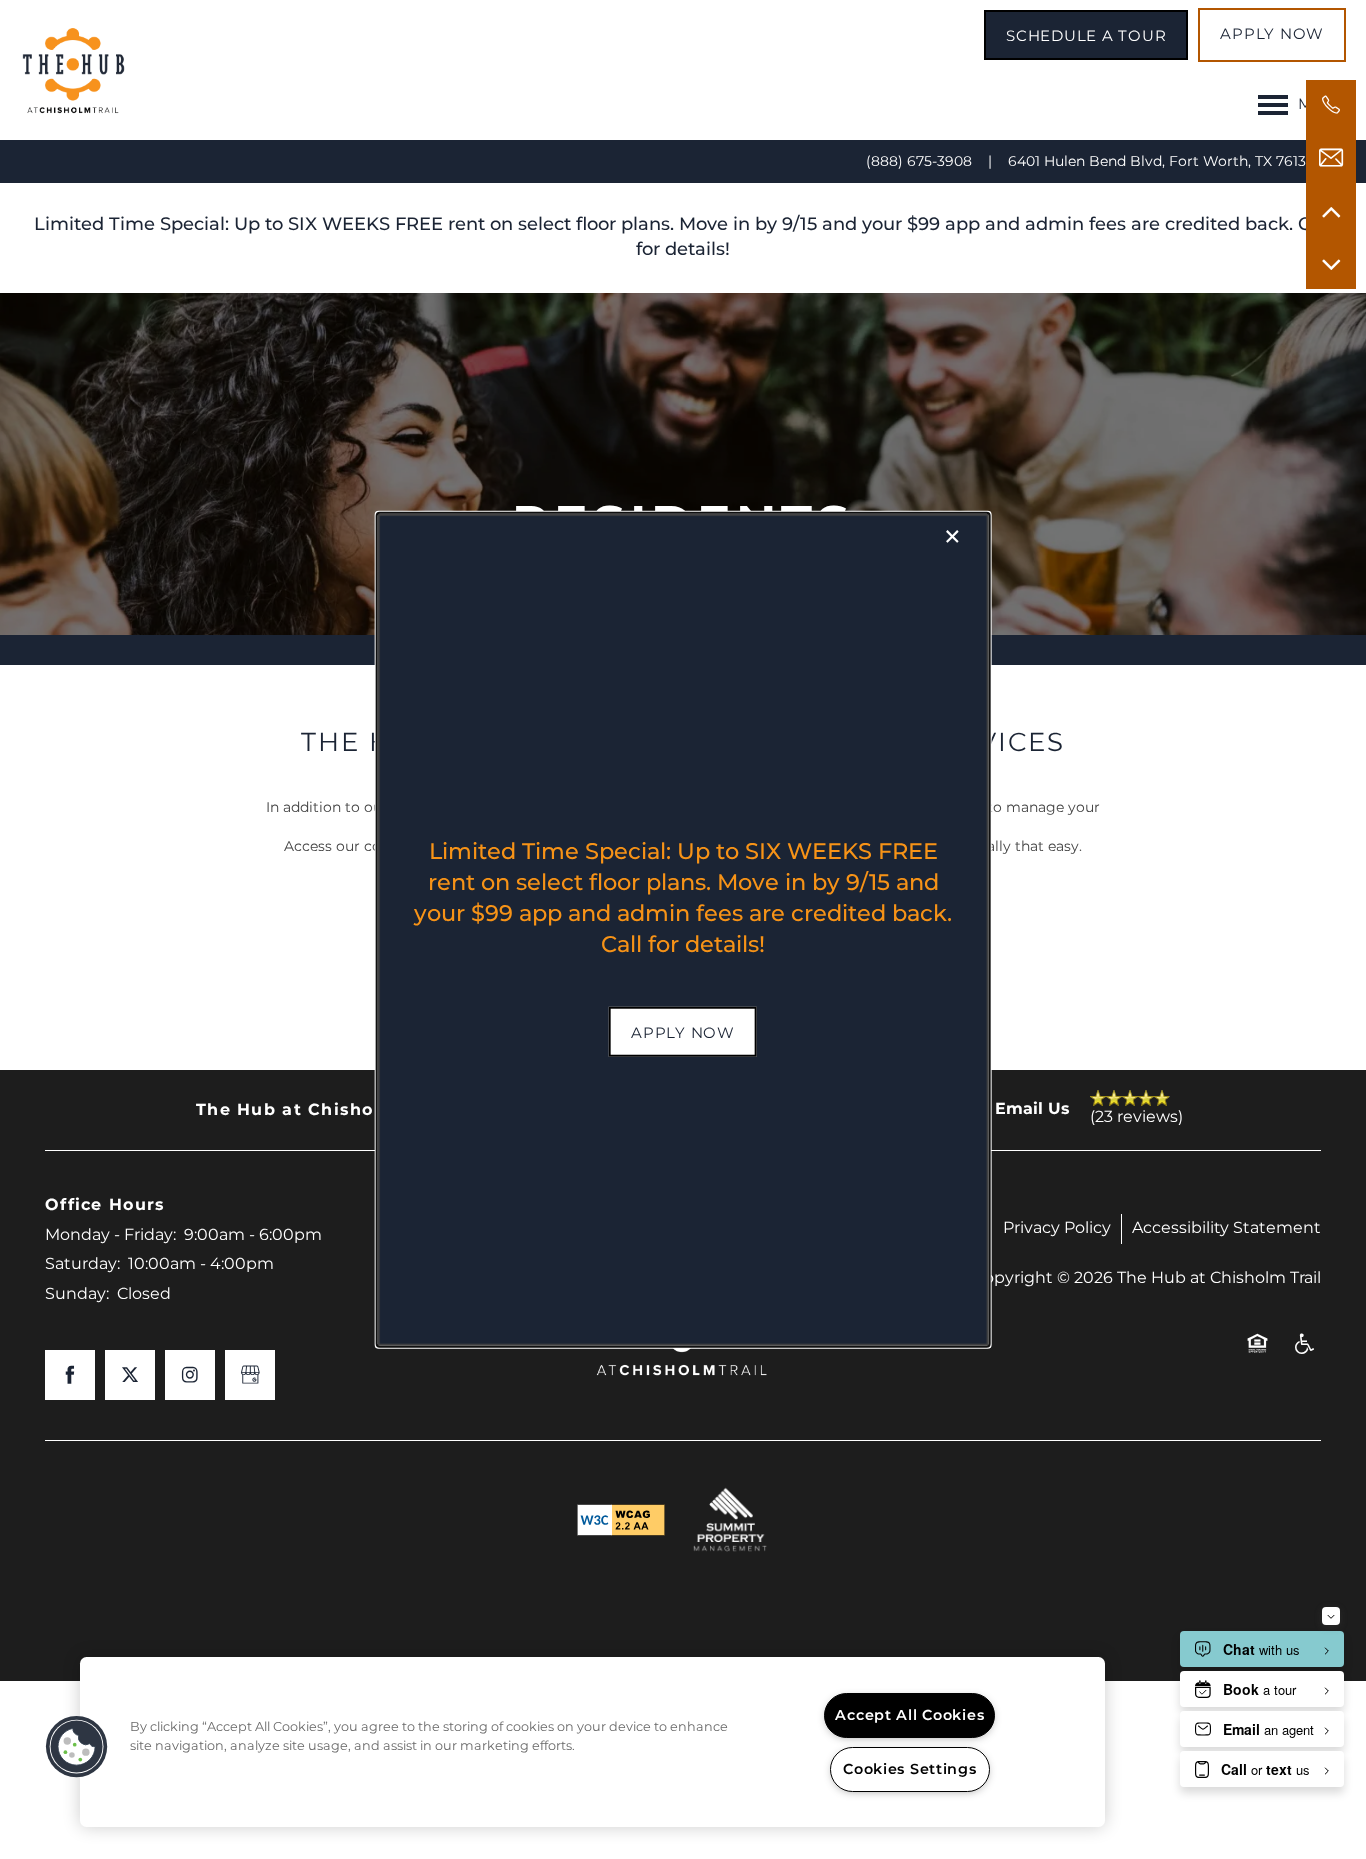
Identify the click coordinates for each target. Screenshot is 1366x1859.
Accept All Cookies (909, 1715)
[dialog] (683, 929)
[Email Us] (1331, 158)
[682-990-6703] (1331, 105)
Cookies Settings (910, 1769)
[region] (592, 1742)
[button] (683, 1031)
